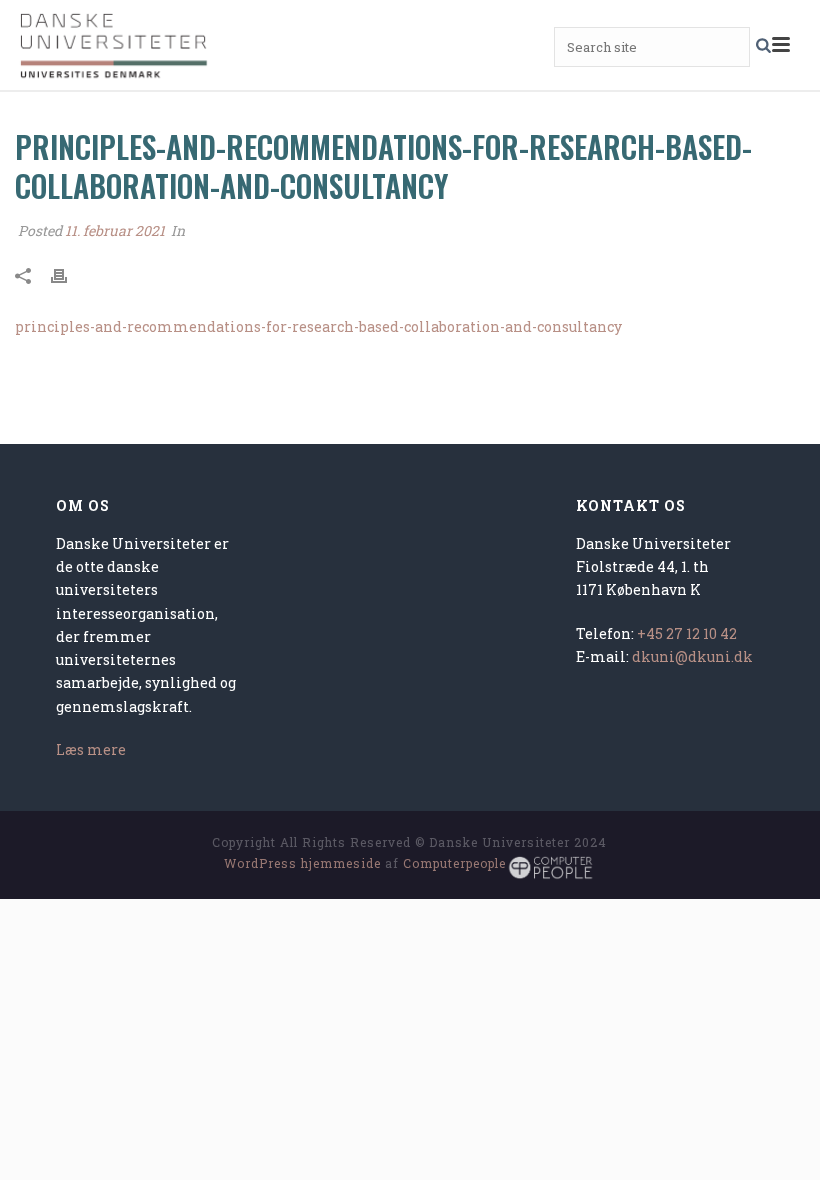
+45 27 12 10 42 (687, 633)
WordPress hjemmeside (302, 863)
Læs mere (91, 749)
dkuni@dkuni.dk (692, 656)
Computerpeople (454, 863)
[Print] (69, 273)
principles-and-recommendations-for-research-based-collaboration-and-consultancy (318, 326)
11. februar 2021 (115, 230)
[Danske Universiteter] (115, 45)
